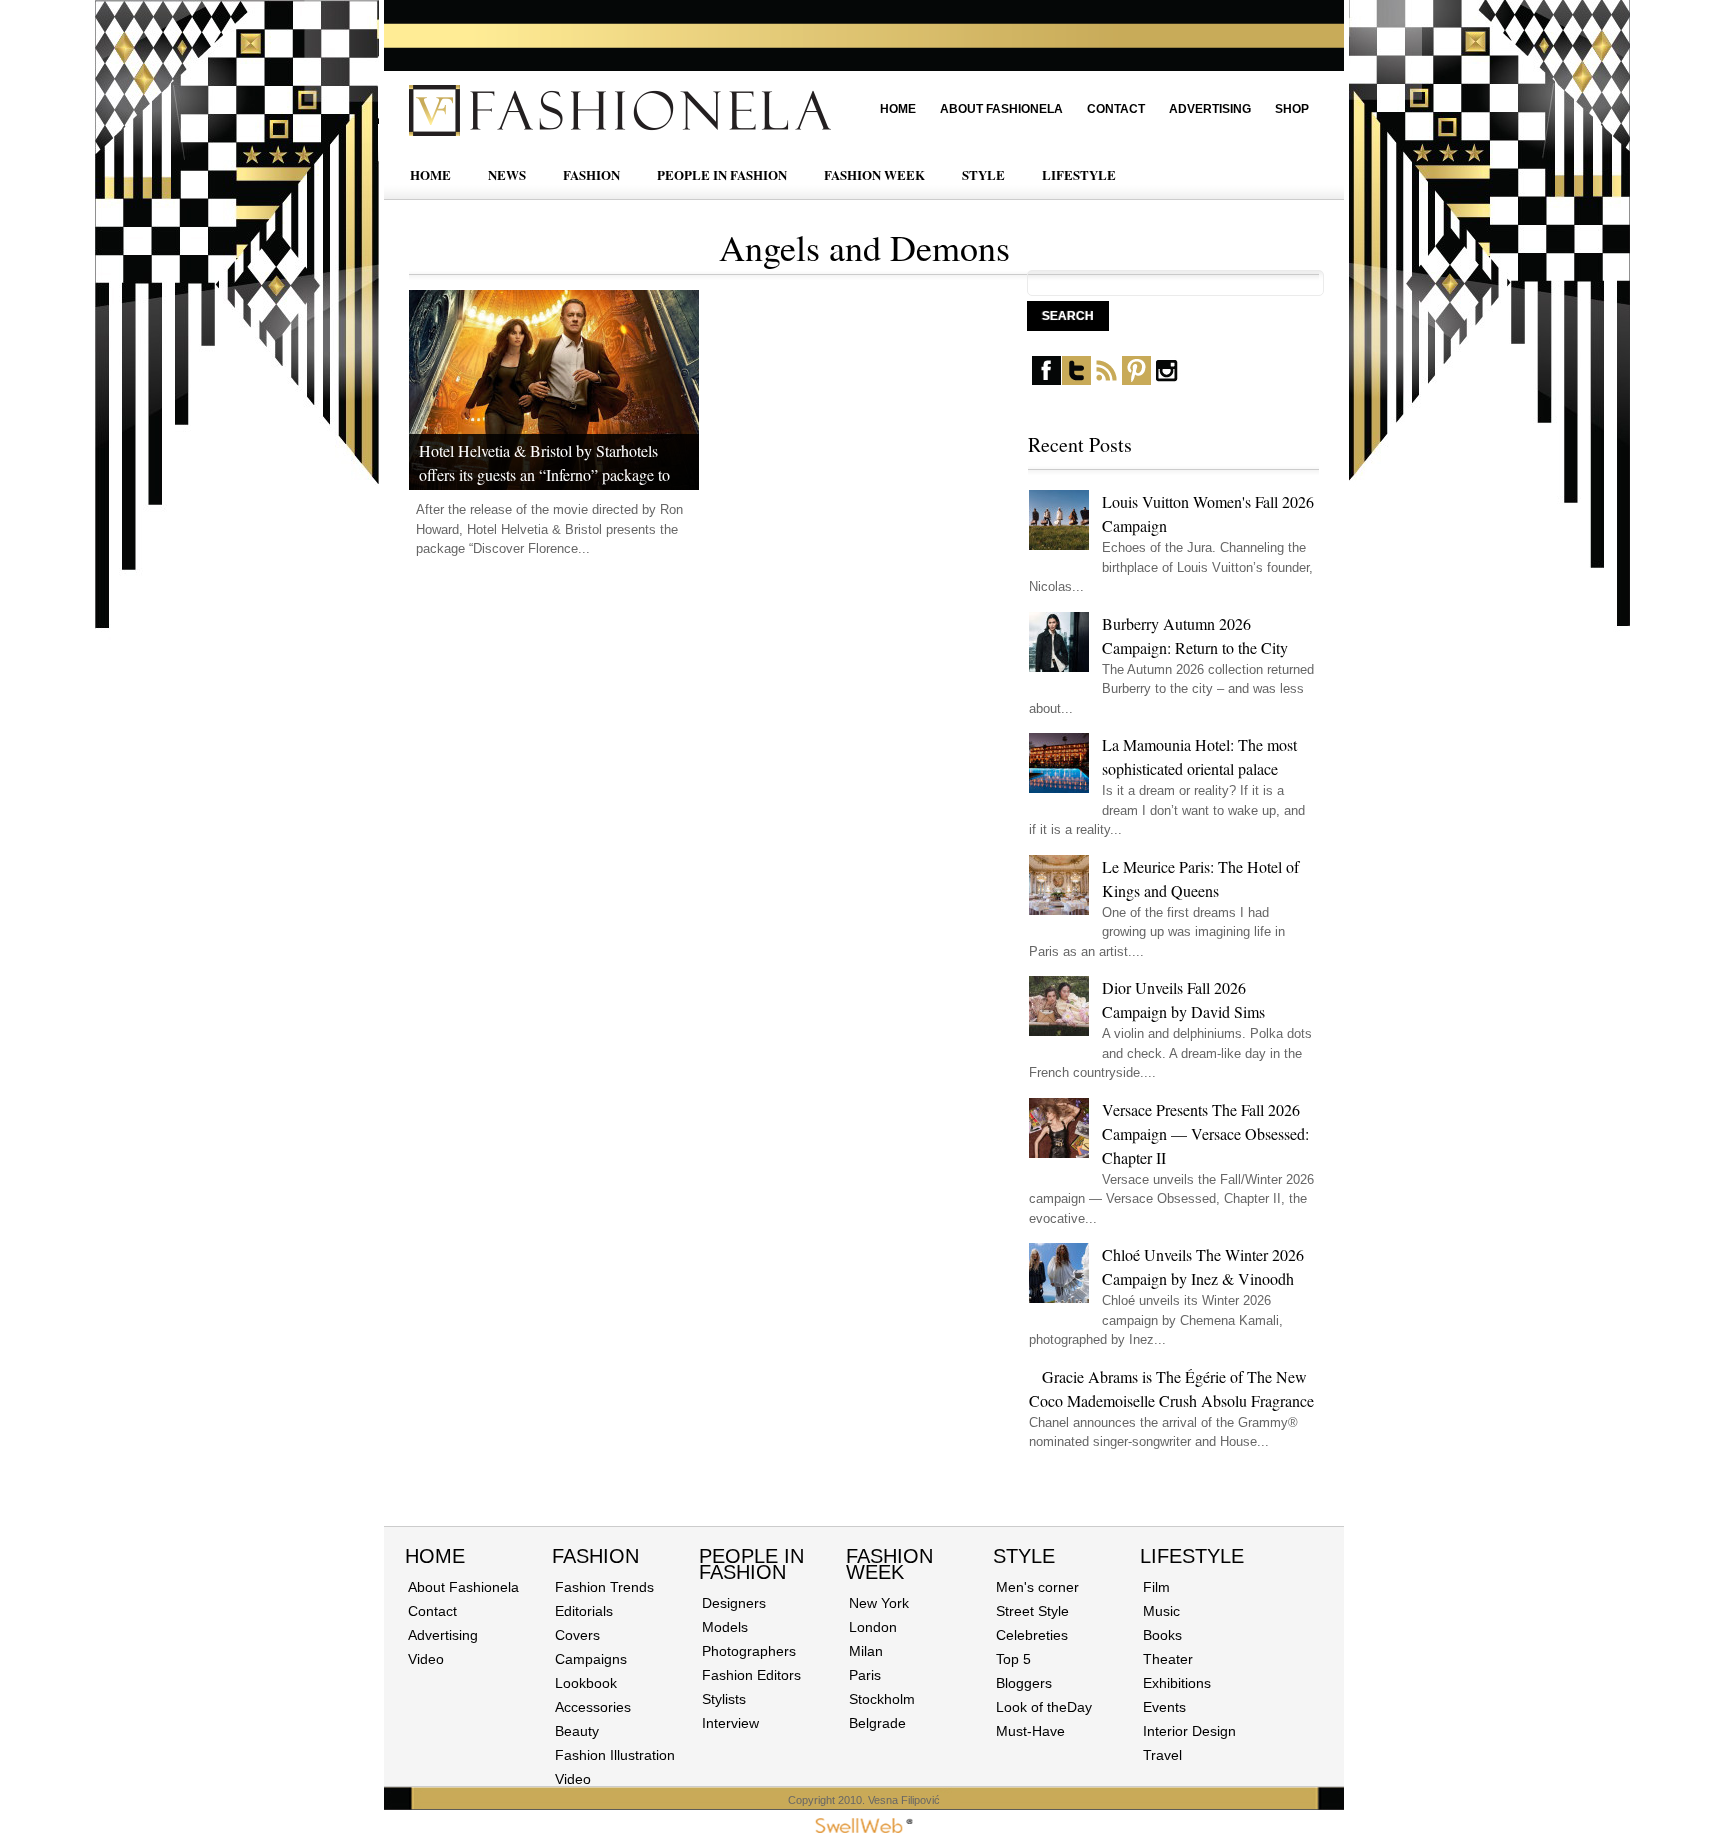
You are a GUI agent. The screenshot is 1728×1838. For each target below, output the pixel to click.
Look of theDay (1044, 1707)
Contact (1116, 109)
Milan (866, 1651)
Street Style (1032, 1611)
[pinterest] (1136, 380)
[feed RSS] (1106, 380)
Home (898, 109)
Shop (1292, 109)
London (873, 1627)
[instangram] (1166, 380)
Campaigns (591, 1659)
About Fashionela (1001, 109)
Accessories (593, 1707)
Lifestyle (1192, 1556)
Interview (730, 1723)
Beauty (577, 1731)
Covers (577, 1635)
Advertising (1210, 109)
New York (879, 1603)
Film (1156, 1587)
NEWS (507, 174)
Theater (1168, 1659)
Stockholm (882, 1699)
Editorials (584, 1611)
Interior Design (1189, 1731)
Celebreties (1032, 1635)
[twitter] (1076, 380)
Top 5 (1013, 1659)
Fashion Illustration (615, 1755)
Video (426, 1659)
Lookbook (586, 1683)
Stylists (724, 1699)
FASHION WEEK (874, 174)
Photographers (749, 1651)
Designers (734, 1603)
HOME (430, 174)
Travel (1162, 1755)
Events (1164, 1707)
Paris (865, 1675)
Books (1162, 1635)
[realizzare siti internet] (864, 1829)
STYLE (983, 174)
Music (1161, 1611)
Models (725, 1627)
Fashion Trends (604, 1587)
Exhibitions (1177, 1683)
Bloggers (1024, 1683)
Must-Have (1030, 1731)
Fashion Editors (751, 1675)
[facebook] (1046, 380)
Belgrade (877, 1723)
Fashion (595, 1556)
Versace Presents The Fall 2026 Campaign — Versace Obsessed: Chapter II (1205, 1133)
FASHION (591, 174)
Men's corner (1037, 1587)
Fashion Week (889, 1564)
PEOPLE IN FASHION (722, 174)
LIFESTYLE (1079, 174)
